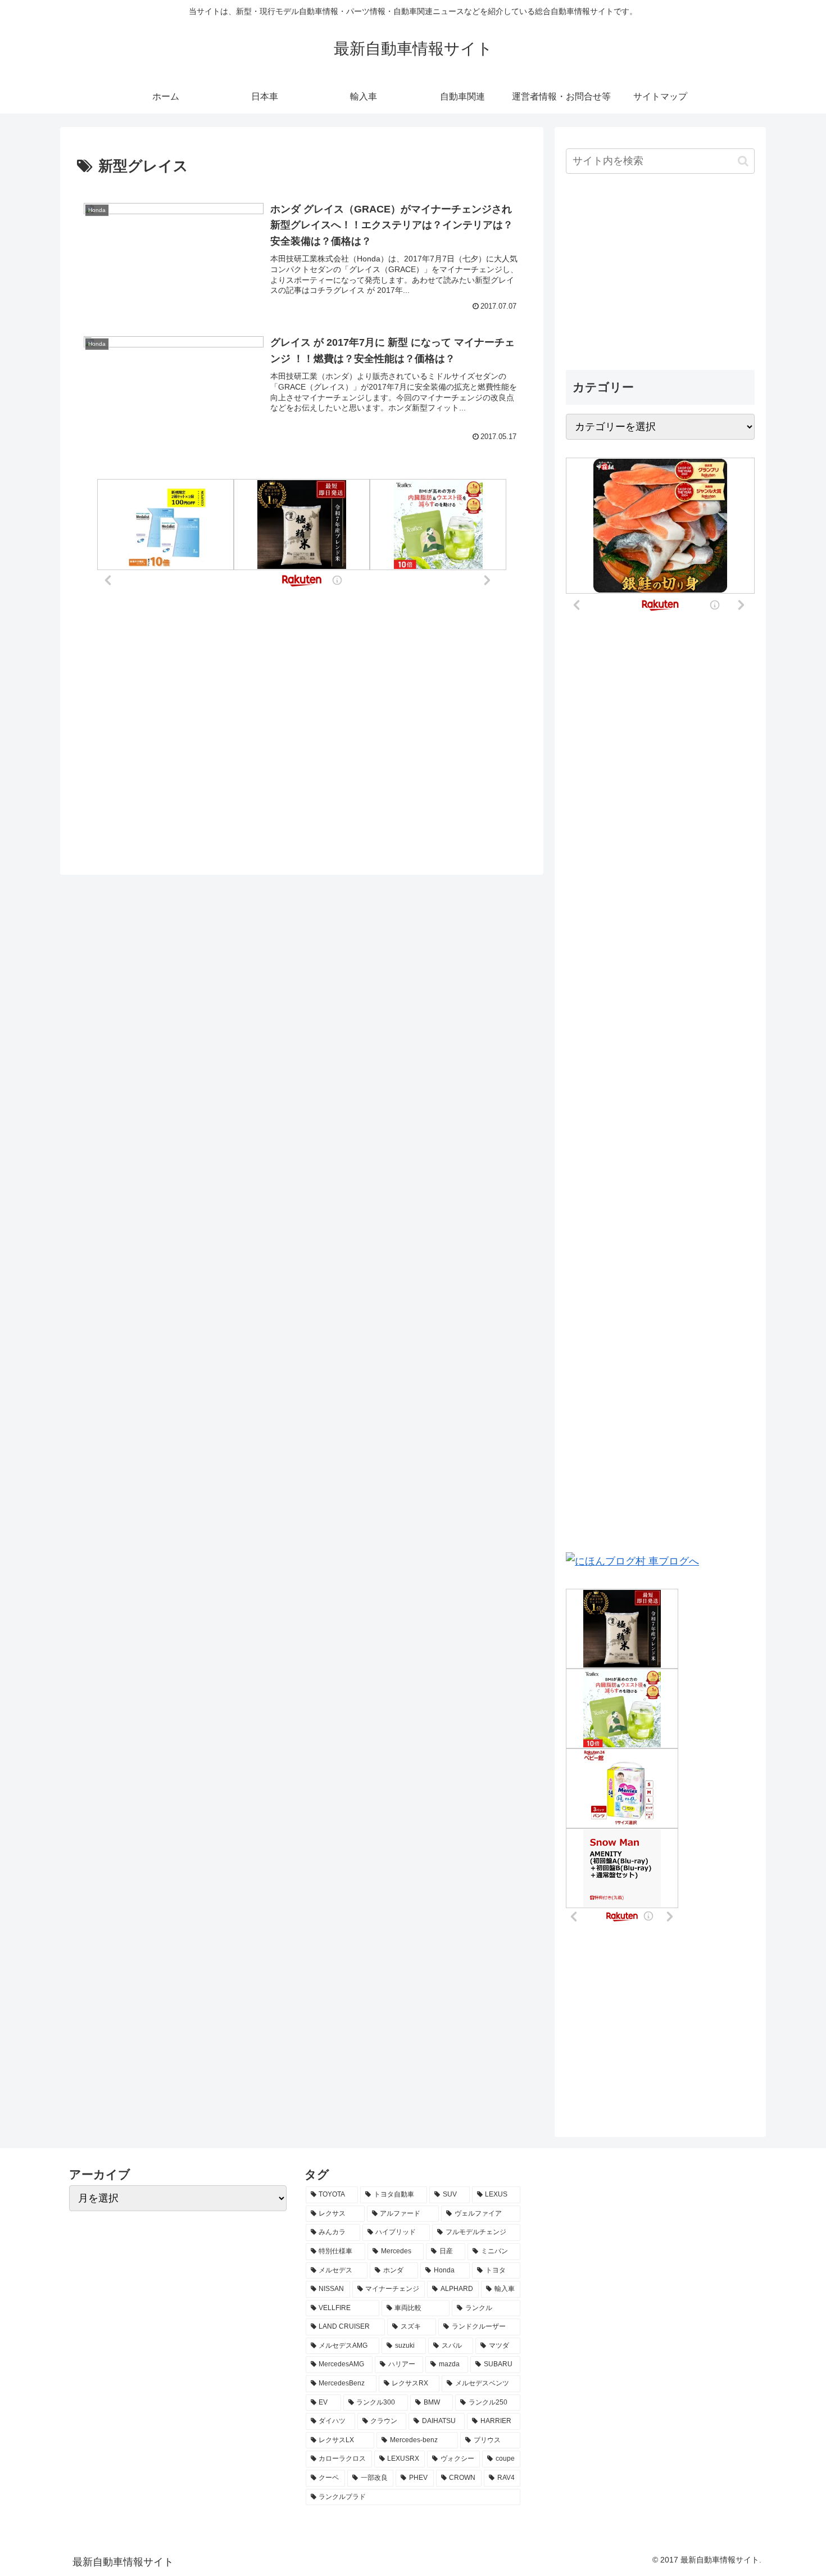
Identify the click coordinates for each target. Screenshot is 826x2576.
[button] (743, 161)
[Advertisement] (660, 273)
